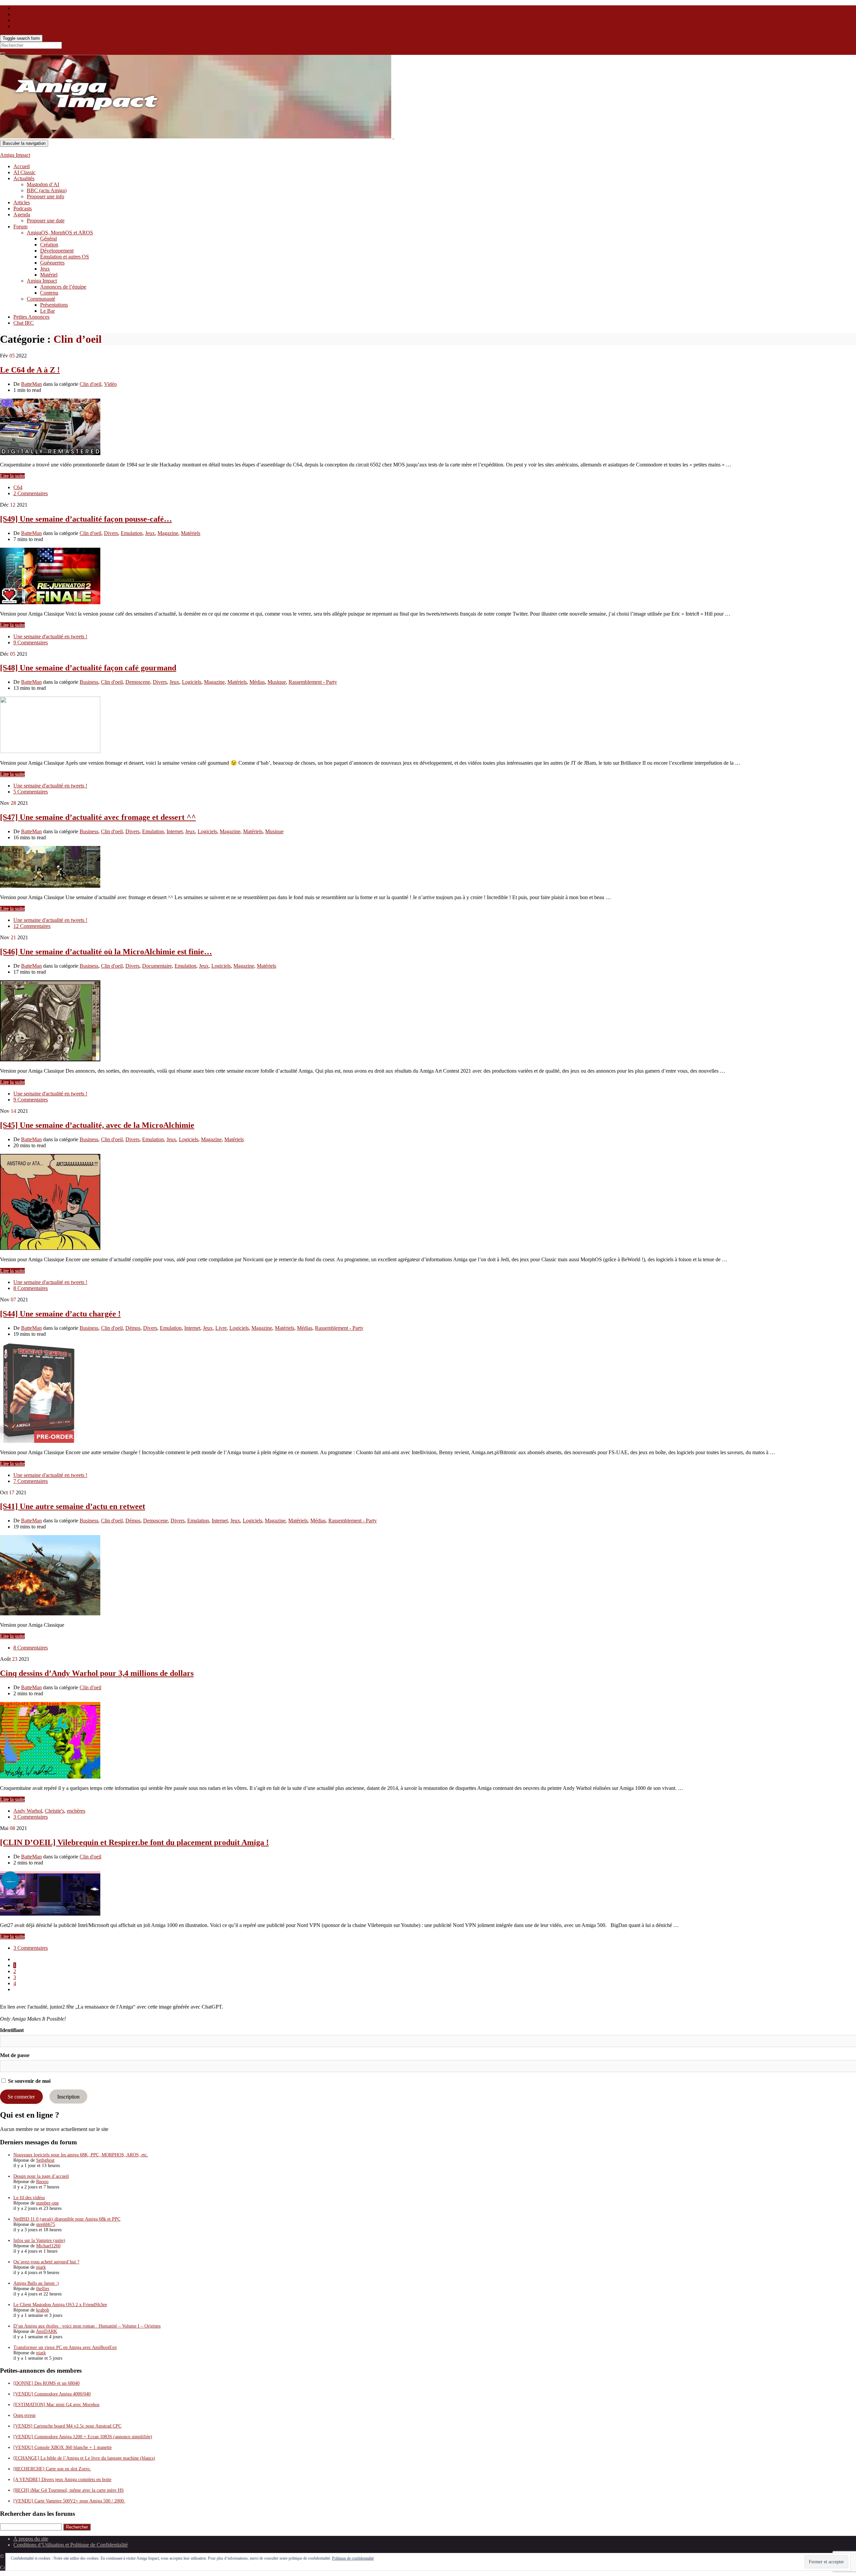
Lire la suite (12, 476)
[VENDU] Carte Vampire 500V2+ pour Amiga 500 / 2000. (69, 2501)
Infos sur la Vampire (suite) (39, 2240)
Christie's (55, 1811)
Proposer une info (45, 196)
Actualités (24, 178)
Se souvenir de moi (29, 2081)
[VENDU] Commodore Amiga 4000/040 (52, 2394)
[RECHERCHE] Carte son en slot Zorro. (52, 2469)
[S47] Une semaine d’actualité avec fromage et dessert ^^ (98, 817)
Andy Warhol (28, 1811)
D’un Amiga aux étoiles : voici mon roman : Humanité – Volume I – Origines (87, 2326)
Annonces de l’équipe (63, 287)
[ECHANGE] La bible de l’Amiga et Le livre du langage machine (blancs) (84, 2458)
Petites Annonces (31, 317)
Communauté (41, 299)
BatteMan (31, 384)
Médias (257, 682)
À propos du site (31, 2539)
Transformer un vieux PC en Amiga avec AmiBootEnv (65, 2347)
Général (48, 239)
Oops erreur (25, 2415)
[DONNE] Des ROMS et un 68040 (46, 2383)
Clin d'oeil (90, 384)
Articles (22, 202)
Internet (175, 831)
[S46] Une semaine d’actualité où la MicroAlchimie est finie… (106, 952)
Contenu (49, 293)
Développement (57, 251)
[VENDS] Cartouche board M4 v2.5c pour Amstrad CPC (67, 2426)
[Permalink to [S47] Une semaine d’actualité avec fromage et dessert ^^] (50, 886)
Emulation (132, 533)
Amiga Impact (15, 155)
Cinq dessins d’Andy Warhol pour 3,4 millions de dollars (97, 1673)
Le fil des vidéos (29, 2198)
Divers (111, 533)
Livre (221, 1328)
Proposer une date (46, 221)
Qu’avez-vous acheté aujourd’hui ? (46, 2262)
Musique (277, 682)
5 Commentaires (31, 792)
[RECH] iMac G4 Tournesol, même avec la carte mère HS (69, 2490)
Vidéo (110, 384)
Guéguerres (52, 263)
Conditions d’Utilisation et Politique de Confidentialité (71, 2545)
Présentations (54, 305)
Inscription (68, 2097)
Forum (20, 227)
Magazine (168, 533)
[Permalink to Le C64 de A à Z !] (50, 453)
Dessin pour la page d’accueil (41, 2176)
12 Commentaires (32, 926)
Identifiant (12, 2030)
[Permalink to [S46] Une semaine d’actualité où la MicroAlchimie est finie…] (50, 1059)
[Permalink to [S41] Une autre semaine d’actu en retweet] (50, 1614)
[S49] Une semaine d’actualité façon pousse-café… (86, 519)
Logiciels (192, 682)
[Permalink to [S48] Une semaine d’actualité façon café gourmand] (50, 751)
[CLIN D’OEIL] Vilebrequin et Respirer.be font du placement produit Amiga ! (134, 1842)
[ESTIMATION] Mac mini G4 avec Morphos (56, 2405)
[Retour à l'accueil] (393, 137)
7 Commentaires (31, 1481)
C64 (18, 487)
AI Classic (24, 172)
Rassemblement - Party (313, 682)
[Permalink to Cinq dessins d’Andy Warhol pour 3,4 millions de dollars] (50, 1777)
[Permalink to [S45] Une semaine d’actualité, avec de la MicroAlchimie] (50, 1248)
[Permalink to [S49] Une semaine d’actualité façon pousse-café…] (50, 602)
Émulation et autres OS (65, 257)
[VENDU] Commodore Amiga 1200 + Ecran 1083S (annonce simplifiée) (83, 2437)
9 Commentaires (31, 642)
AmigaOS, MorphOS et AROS (60, 233)
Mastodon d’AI (43, 184)
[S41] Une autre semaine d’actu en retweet (73, 1506)
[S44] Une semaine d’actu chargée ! (60, 1314)
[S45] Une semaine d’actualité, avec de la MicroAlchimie (97, 1125)
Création (49, 245)
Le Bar (47, 311)
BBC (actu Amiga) (47, 190)
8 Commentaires (31, 1288)
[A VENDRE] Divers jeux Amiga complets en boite (62, 2480)
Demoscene (138, 682)
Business (89, 682)
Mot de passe (15, 2055)
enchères (76, 1811)
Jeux (45, 269)
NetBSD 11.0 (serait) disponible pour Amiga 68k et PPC (67, 2219)
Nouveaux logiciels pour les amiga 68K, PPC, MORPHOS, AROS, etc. (81, 2155)
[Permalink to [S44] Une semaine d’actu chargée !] (39, 1441)
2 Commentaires (31, 493)
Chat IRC (24, 323)
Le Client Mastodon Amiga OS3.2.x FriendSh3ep (60, 2305)
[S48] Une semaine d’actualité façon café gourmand (88, 668)
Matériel (49, 275)
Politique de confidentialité (353, 2558)
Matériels (191, 533)
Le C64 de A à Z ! (30, 370)
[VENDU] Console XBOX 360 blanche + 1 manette (63, 2447)
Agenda (22, 214)
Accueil (22, 166)
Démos (133, 1328)
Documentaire (157, 966)
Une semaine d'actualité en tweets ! (50, 636)
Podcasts (23, 208)
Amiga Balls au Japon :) (36, 2283)
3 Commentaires (31, 1817)
